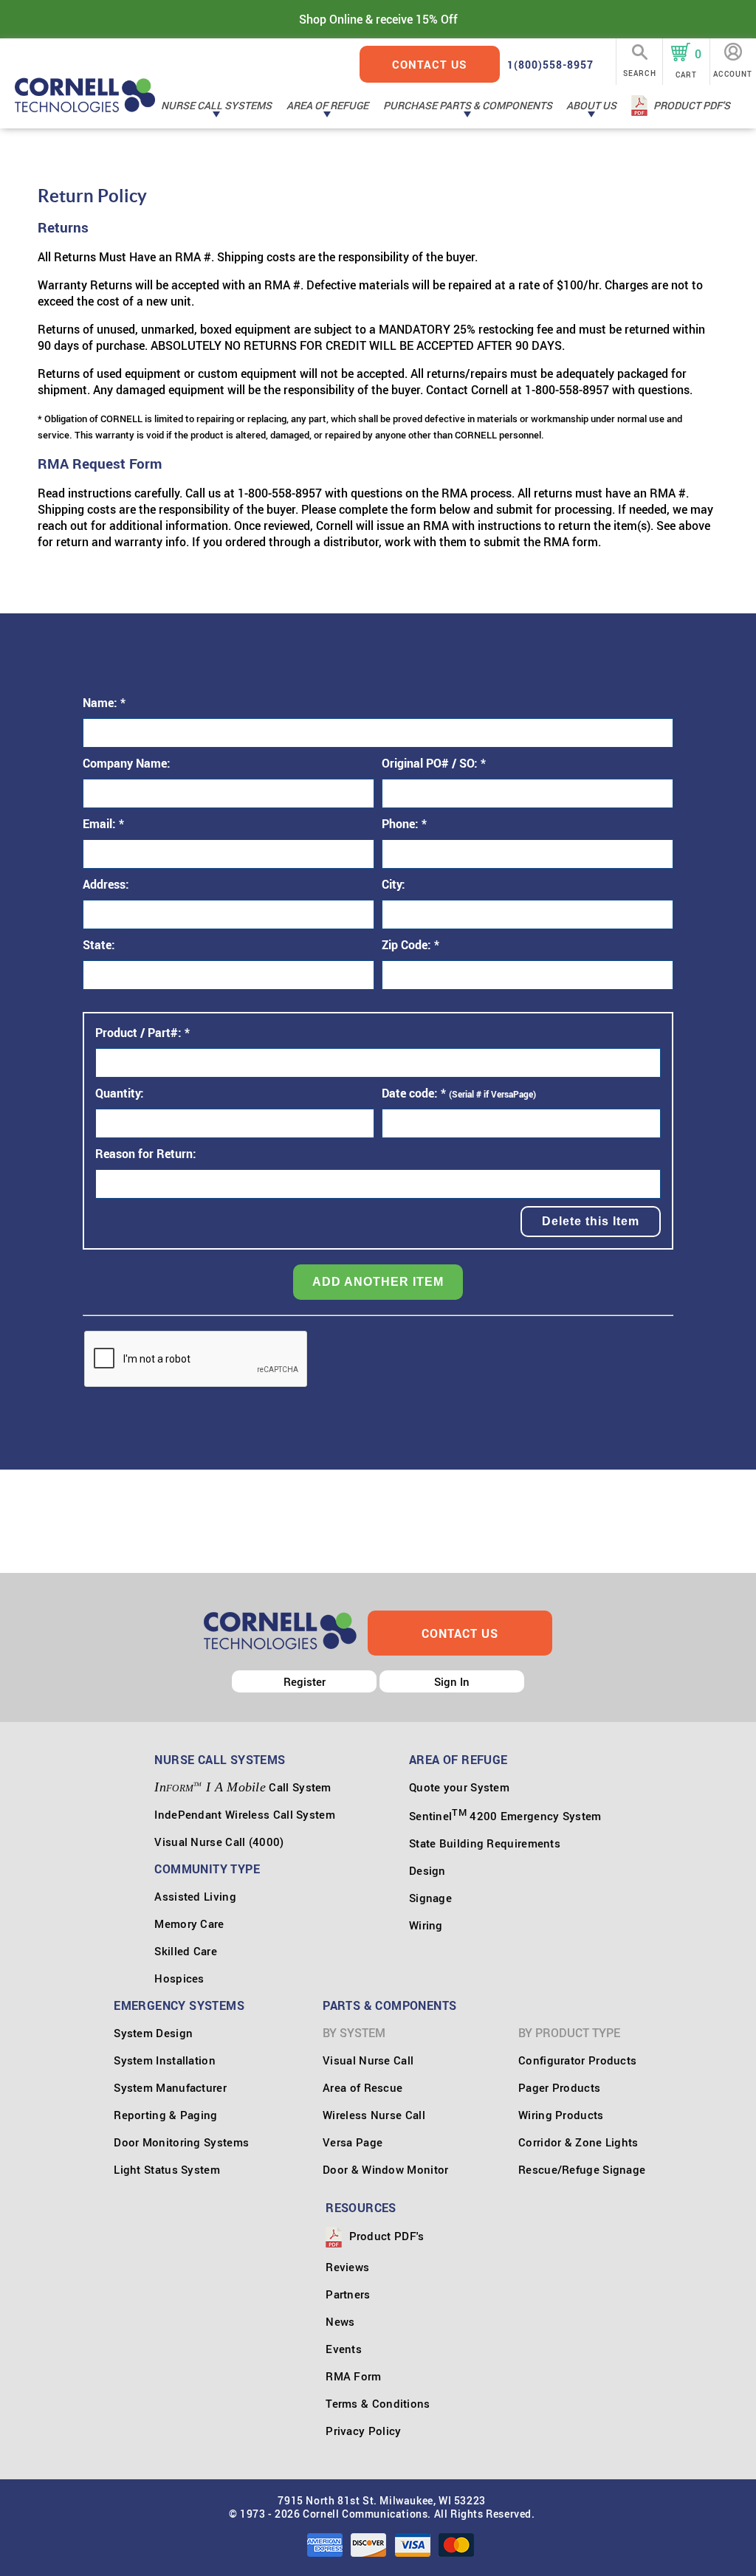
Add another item (378, 1282)
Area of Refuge (327, 105)
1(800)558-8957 (550, 65)
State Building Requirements (485, 1843)
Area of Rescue (362, 2087)
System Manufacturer (170, 2087)
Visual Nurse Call (368, 2060)
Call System (243, 1787)
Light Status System (167, 2169)
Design (427, 1870)
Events (344, 2349)
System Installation (165, 2060)
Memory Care (189, 1924)
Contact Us (430, 64)
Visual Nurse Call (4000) (219, 1842)
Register (305, 1681)
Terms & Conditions (378, 2403)
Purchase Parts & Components (468, 105)
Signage (430, 1898)
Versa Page (353, 2142)
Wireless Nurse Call (374, 2115)
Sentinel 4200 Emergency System (505, 1816)
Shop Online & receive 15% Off (378, 19)
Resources (361, 2208)
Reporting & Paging (165, 2115)
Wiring (426, 1925)
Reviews (347, 2267)
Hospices (179, 1978)
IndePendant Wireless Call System (245, 1814)
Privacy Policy (363, 2431)
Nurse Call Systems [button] (220, 1760)
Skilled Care (186, 1951)
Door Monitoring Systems (181, 2142)
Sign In (452, 1681)
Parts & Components (389, 2005)
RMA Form (353, 2376)
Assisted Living (195, 1896)
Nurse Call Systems (216, 105)
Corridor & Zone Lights (578, 2142)
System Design (153, 2033)
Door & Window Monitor (385, 2169)
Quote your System (459, 1787)
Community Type (207, 1869)
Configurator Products (577, 2060)
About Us (591, 105)
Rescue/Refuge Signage (582, 2169)
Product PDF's (692, 105)
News (340, 2321)
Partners (348, 2294)
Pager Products (559, 2087)
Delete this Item (591, 1221)
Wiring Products (561, 2115)
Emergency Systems (179, 2005)
